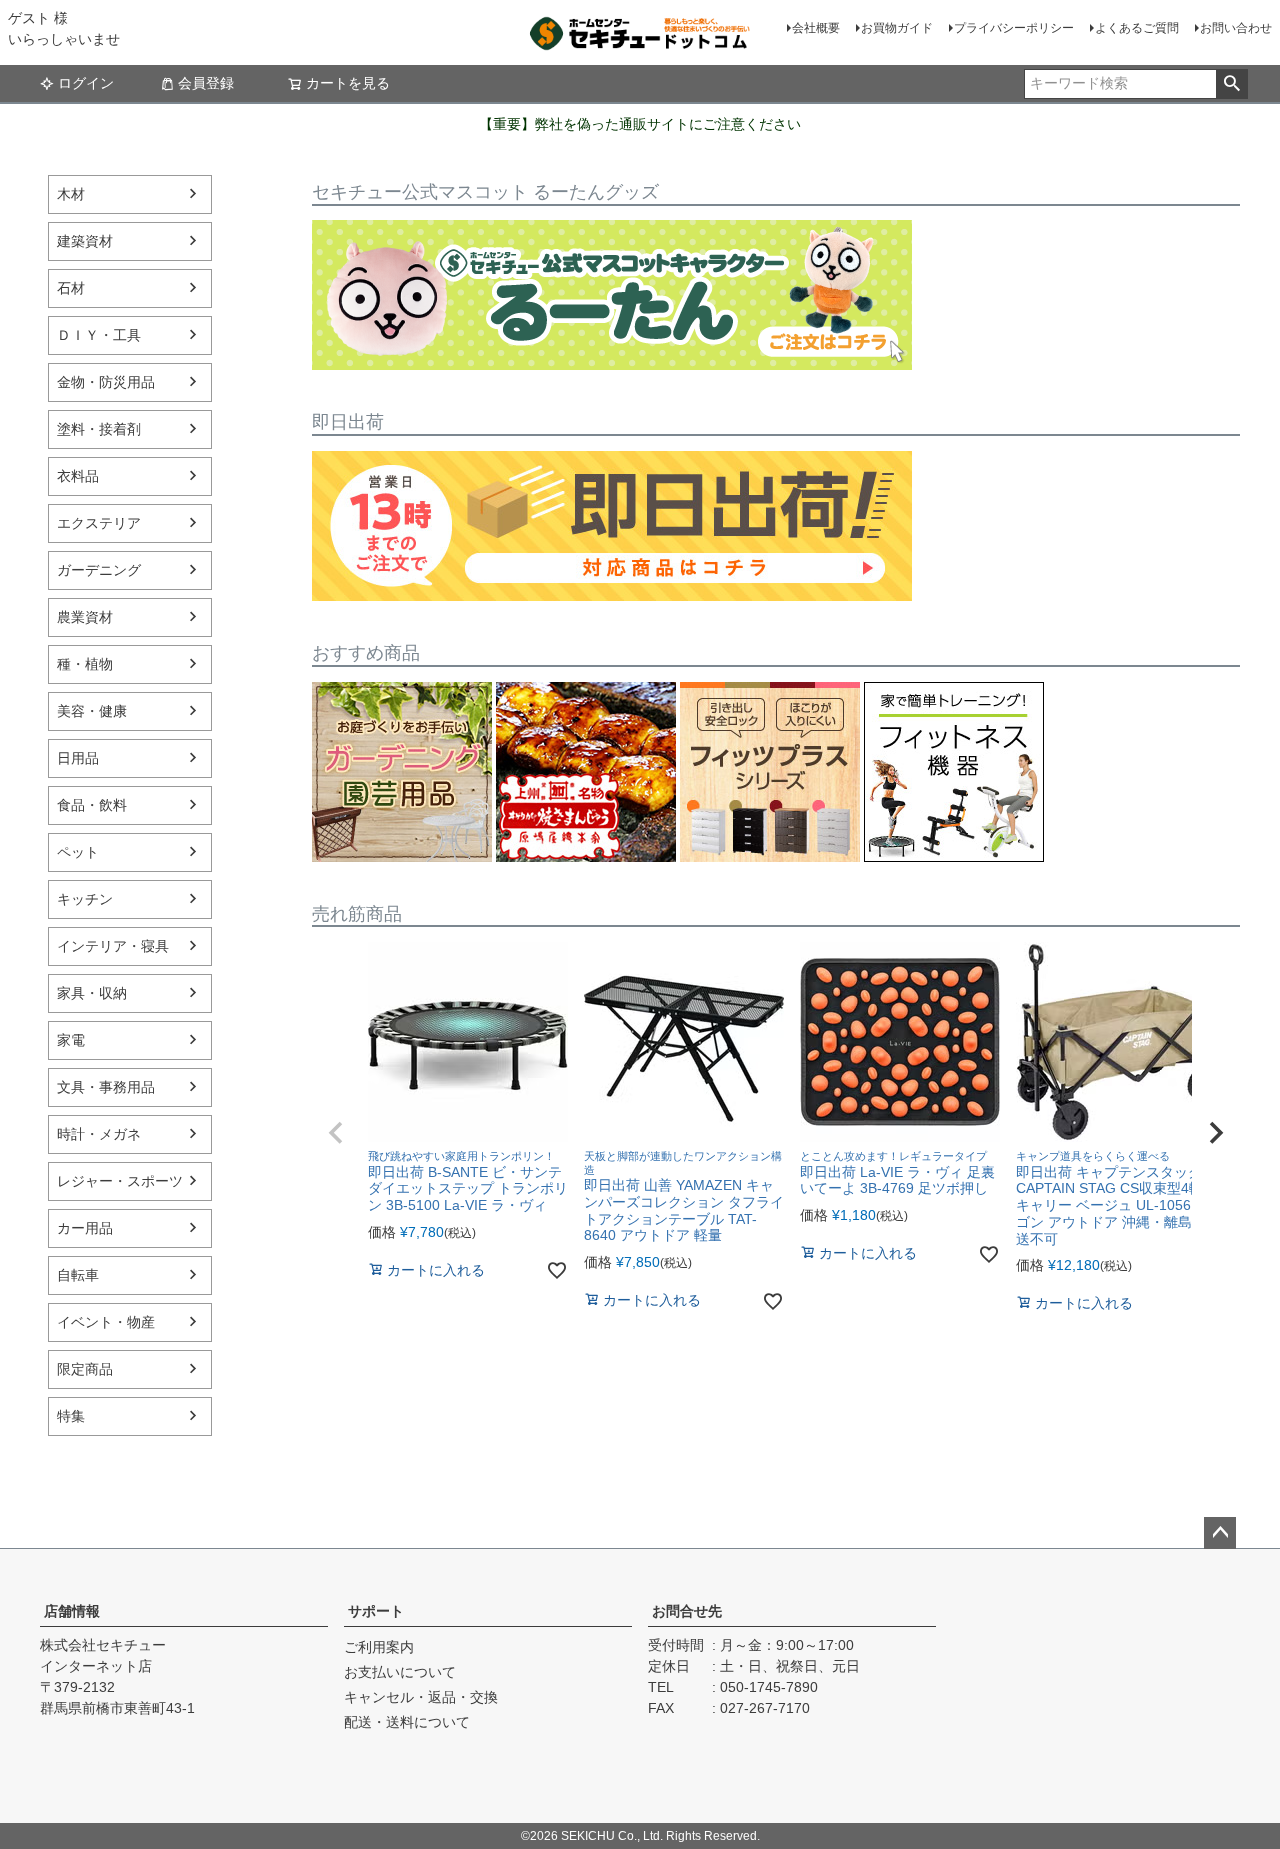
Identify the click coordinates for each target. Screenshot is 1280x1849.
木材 (71, 194)
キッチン (85, 899)
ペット (78, 852)
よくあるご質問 (1137, 28)
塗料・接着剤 (99, 429)
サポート (376, 1611)
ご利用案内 (379, 1647)
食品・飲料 (92, 805)
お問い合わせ (1236, 28)
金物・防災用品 (106, 382)
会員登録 (206, 83)
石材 (71, 288)
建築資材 (85, 241)
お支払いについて (400, 1672)
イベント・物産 (106, 1322)
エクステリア (99, 523)
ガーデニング (99, 570)
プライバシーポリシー (1014, 28)
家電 (71, 1040)
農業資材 (85, 617)
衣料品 (78, 476)
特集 (71, 1416)
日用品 (78, 758)
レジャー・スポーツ (120, 1181)
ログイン (86, 83)
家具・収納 (92, 993)
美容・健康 (92, 711)
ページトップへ (1220, 1533)
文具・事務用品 (106, 1087)
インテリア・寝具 (113, 946)
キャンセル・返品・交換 (421, 1697)
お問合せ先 (687, 1611)
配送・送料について (407, 1722)
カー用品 (85, 1228)
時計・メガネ (99, 1134)
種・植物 (85, 664)
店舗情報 (72, 1611)
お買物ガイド (897, 28)
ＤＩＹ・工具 (99, 335)
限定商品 (85, 1369)
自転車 (78, 1275)
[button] (336, 1133)
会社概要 (816, 28)
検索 (1231, 84)
